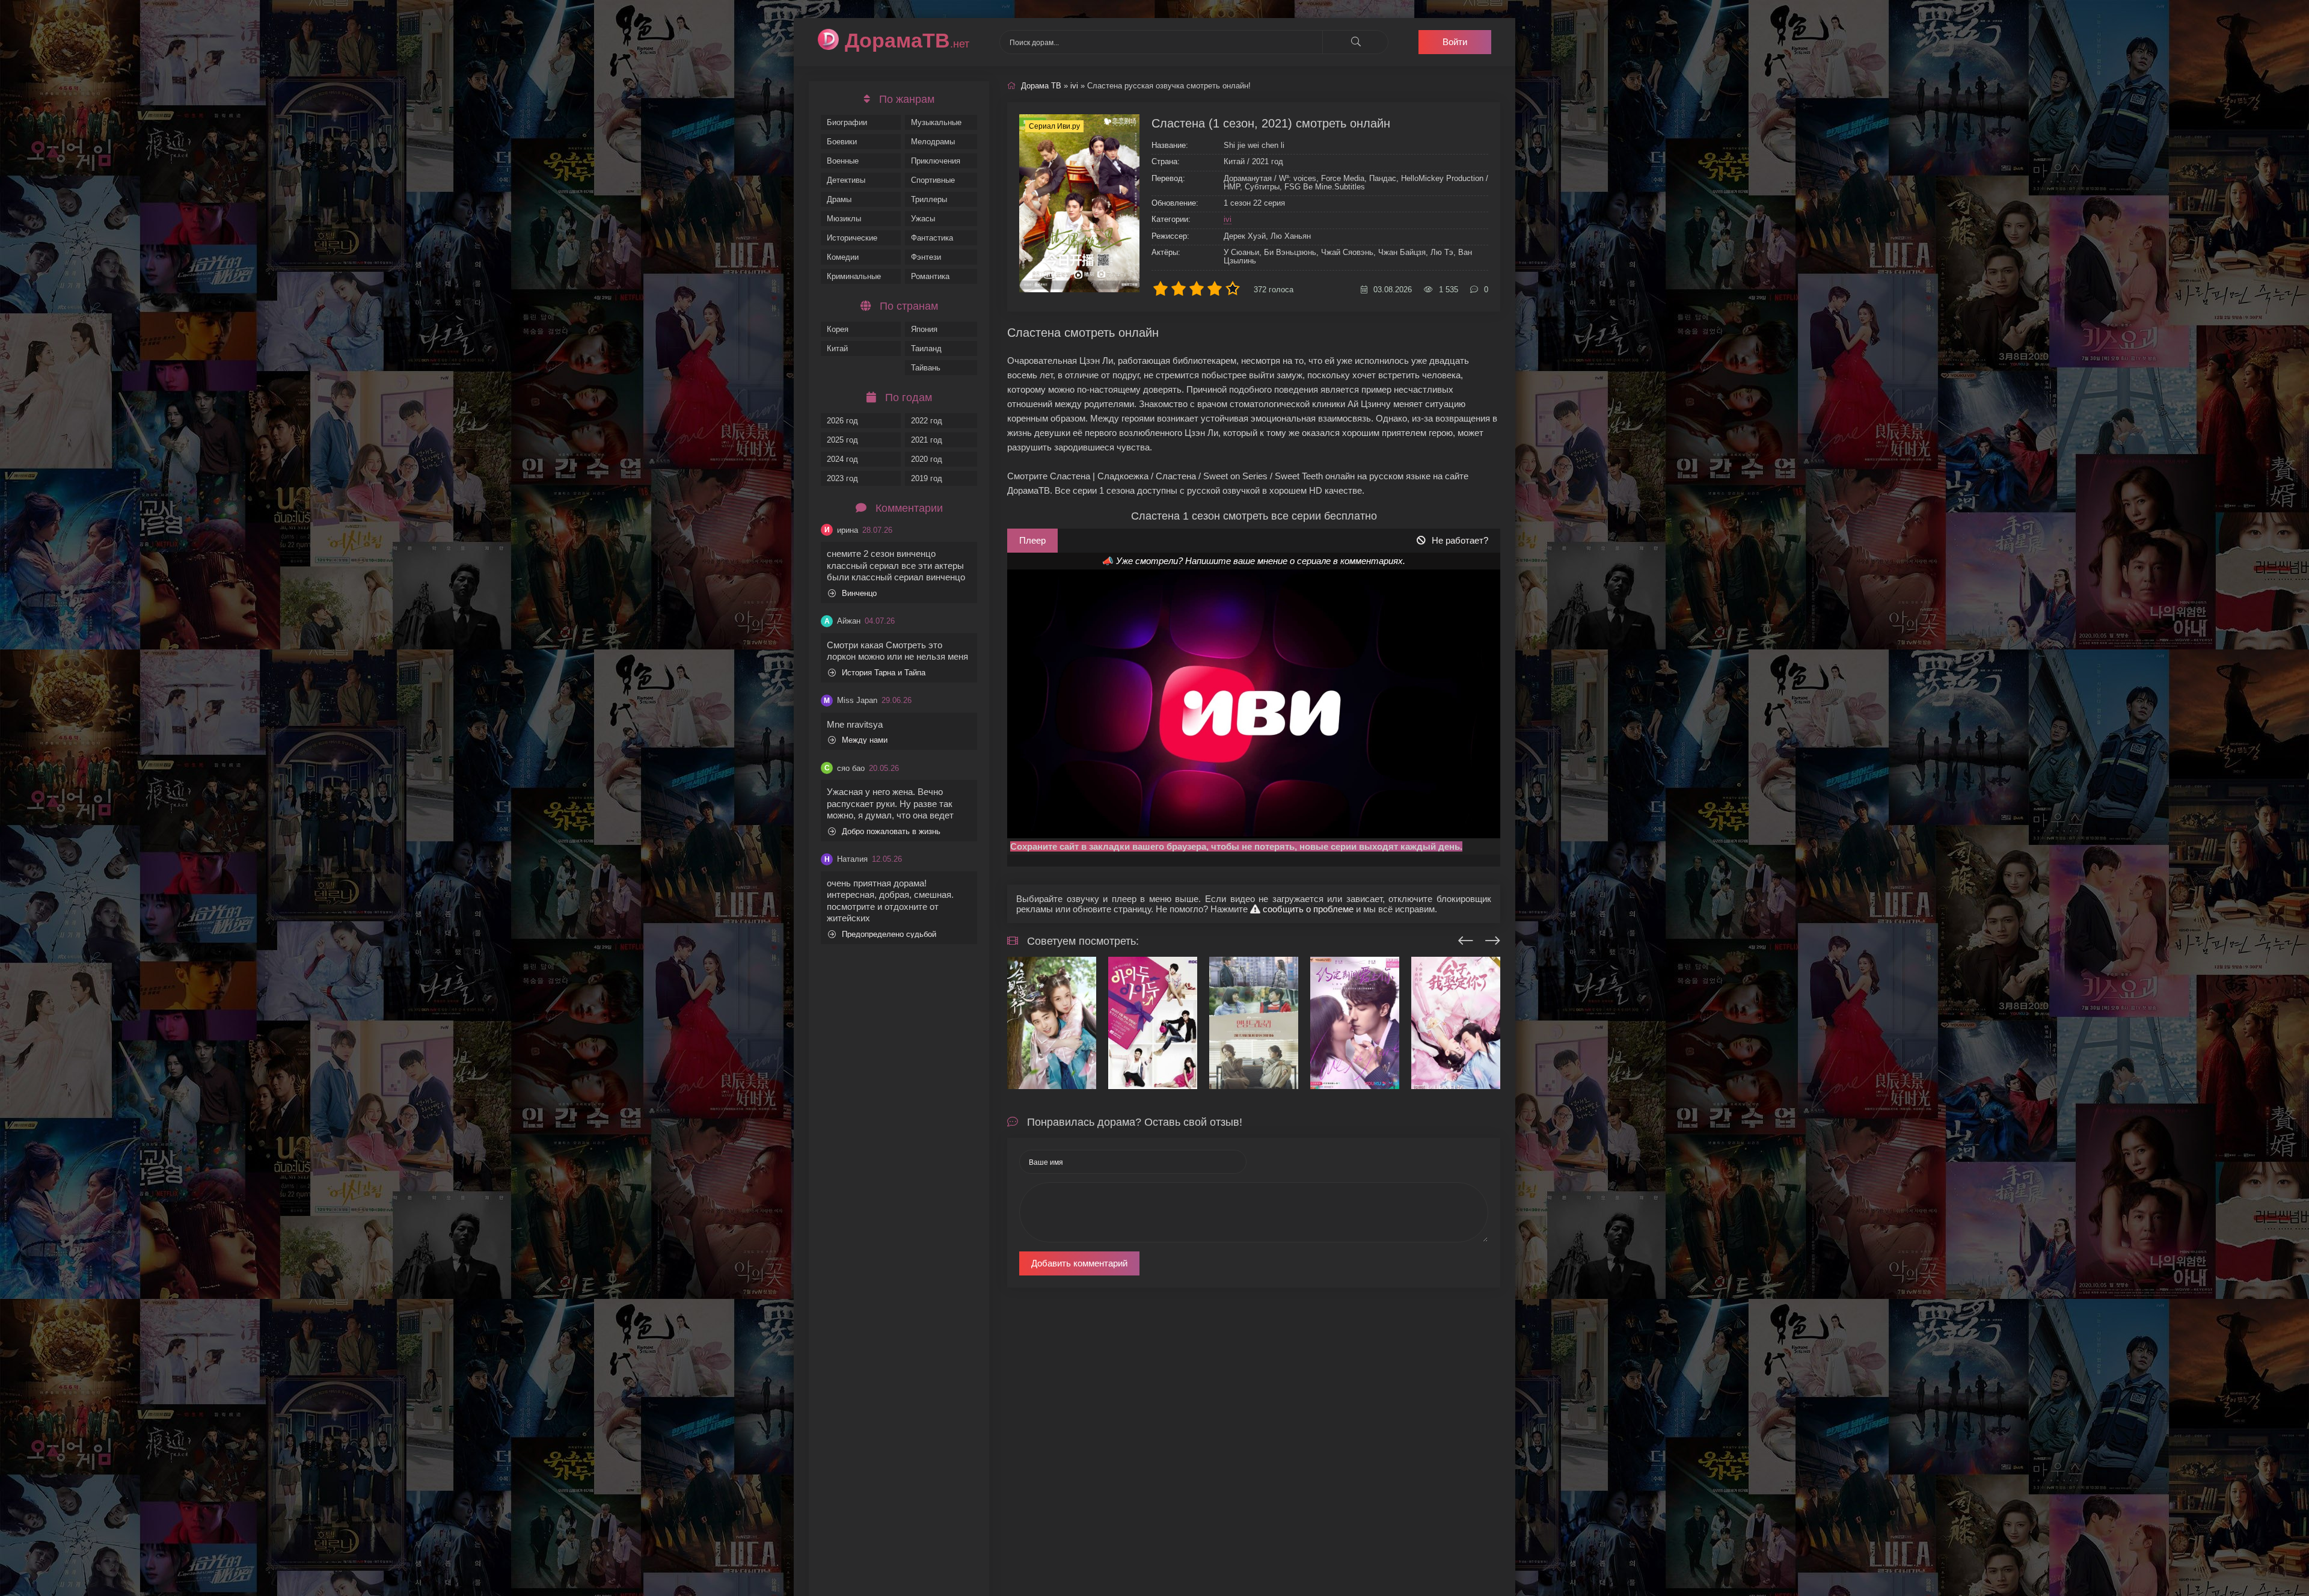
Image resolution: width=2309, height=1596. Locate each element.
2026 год (842, 421)
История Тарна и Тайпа (884, 673)
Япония (924, 329)
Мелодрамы (933, 142)
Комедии (843, 257)
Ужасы (923, 219)
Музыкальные (936, 122)
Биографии (847, 122)
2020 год (927, 459)
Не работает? (1460, 540)
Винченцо (859, 593)
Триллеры (929, 199)
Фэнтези (926, 257)
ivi (1228, 219)
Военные (843, 161)
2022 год (927, 421)
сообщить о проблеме (1307, 909)
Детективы (846, 180)
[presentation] (1466, 939)
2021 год (927, 440)
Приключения (936, 161)
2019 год (927, 478)
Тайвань (926, 368)
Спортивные (933, 180)
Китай (837, 348)
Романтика (930, 276)
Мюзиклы (844, 219)
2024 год (842, 459)
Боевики (842, 142)
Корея (838, 329)
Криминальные (854, 276)
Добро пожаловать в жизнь (891, 831)
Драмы (839, 199)
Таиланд (926, 348)
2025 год (842, 440)
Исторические (852, 238)
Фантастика (932, 238)
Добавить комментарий (1079, 1263)
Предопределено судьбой (889, 934)
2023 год (842, 478)
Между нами (865, 740)
